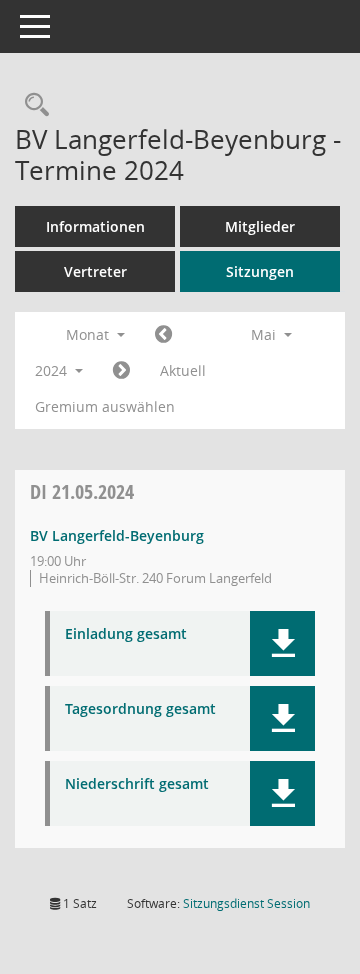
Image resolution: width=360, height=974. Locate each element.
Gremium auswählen (105, 406)
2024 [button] (53, 370)
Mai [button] (265, 334)
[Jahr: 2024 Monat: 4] (163, 335)
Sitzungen (260, 271)
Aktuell (183, 370)
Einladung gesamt (126, 634)
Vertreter (95, 271)
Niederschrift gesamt (137, 784)
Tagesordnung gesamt (140, 709)
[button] (282, 643)
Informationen (95, 226)
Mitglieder (260, 226)
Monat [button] (89, 334)
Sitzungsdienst (246, 903)
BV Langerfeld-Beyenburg (117, 535)
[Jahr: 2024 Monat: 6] (121, 371)
